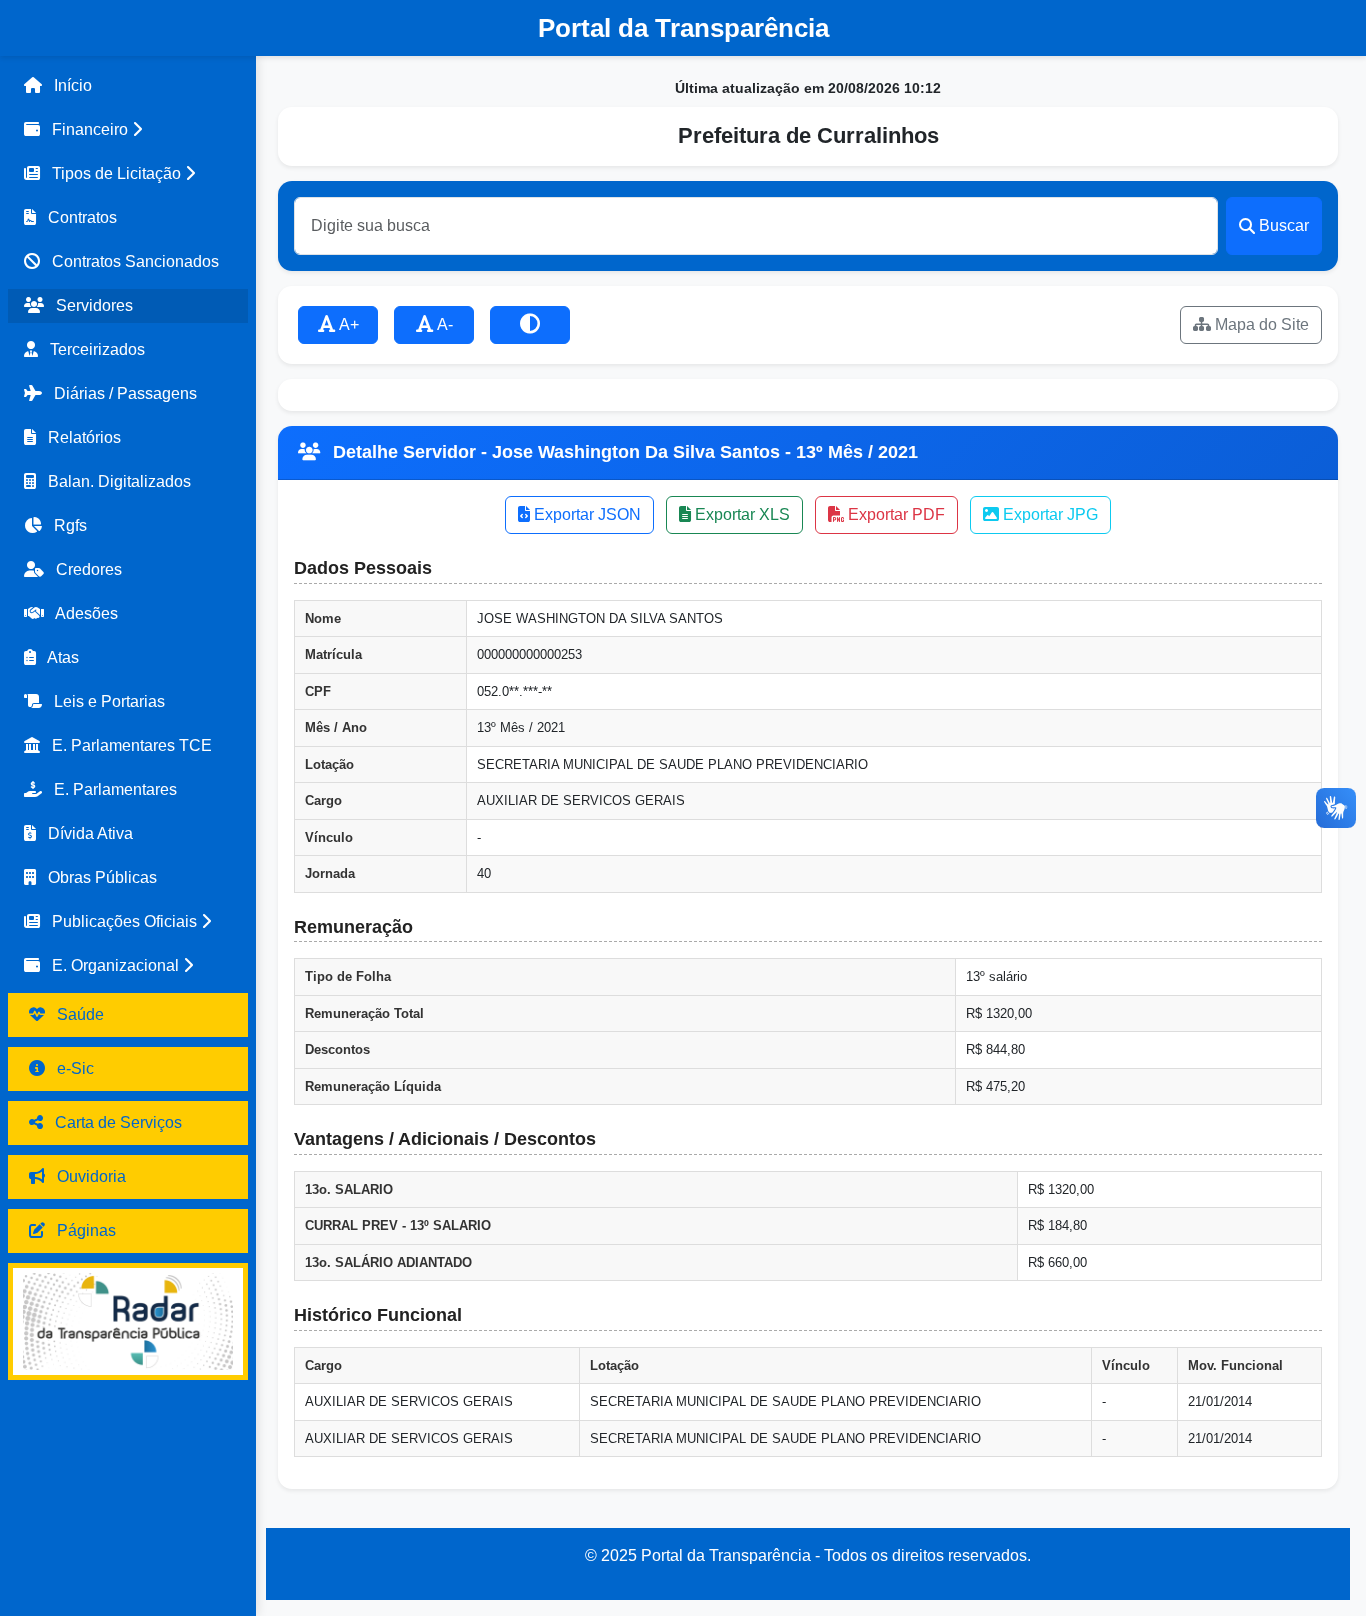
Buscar (1284, 225)
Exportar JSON (585, 514)
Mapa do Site (1260, 324)
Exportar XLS (740, 514)
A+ (347, 324)
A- (443, 324)
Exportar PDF (894, 514)
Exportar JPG (1048, 514)
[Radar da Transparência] (128, 1321)
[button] (128, 130)
